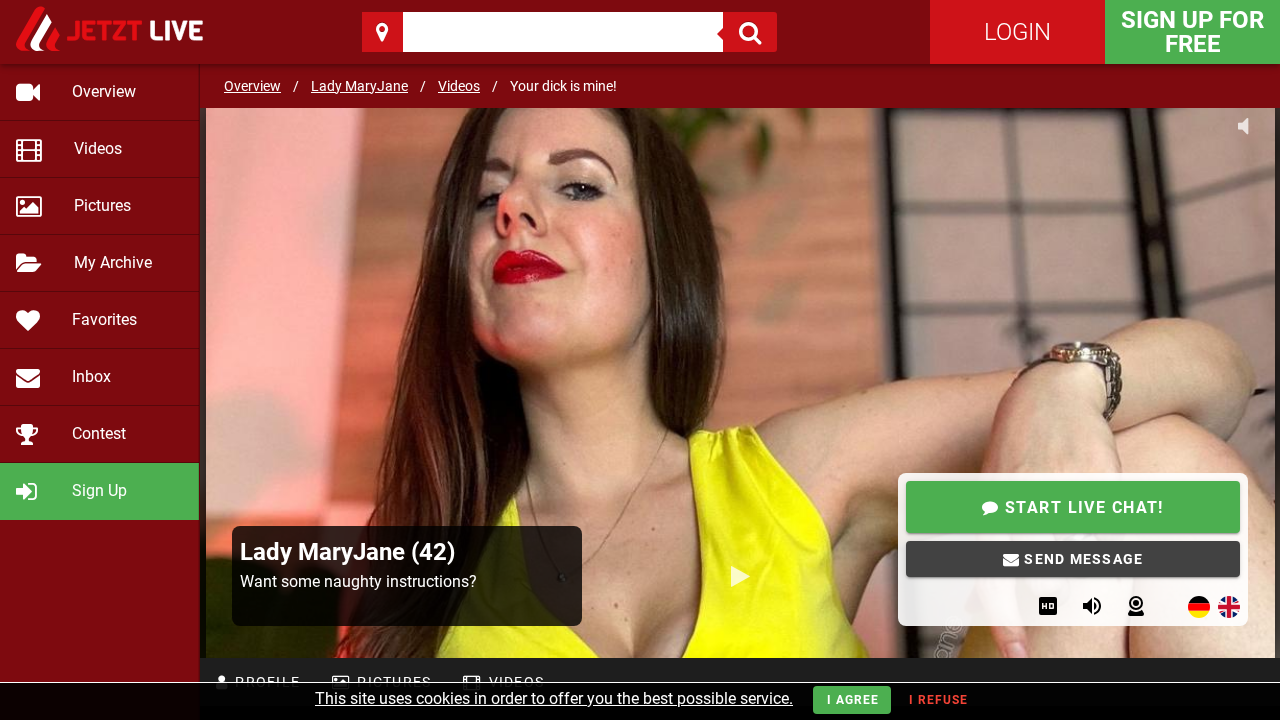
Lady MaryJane (359, 86)
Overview (252, 86)
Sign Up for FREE (1192, 32)
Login (1017, 32)
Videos (459, 86)
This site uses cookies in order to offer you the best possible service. (554, 698)
